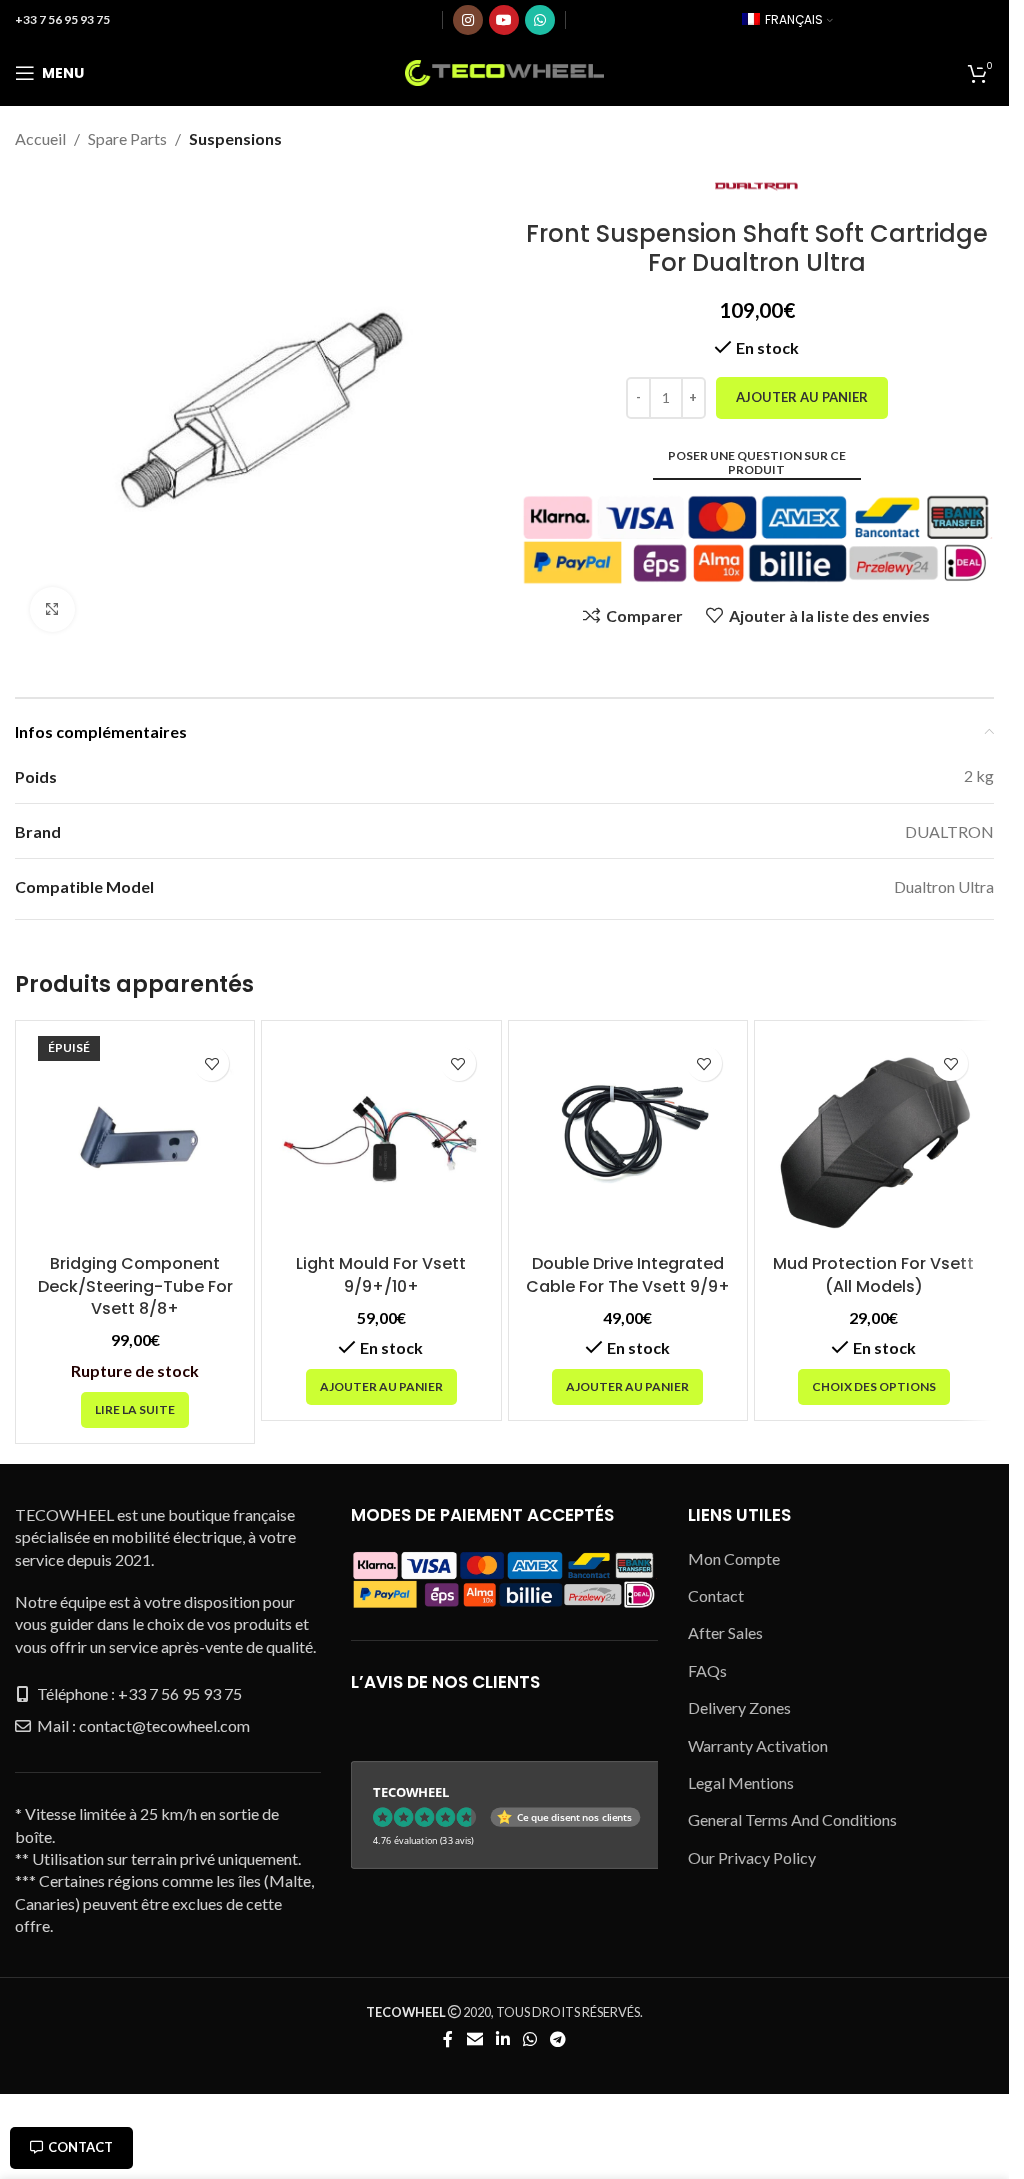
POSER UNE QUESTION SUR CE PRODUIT (757, 463)
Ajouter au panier (802, 397)
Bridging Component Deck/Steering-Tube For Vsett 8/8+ (135, 1286)
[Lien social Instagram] (468, 20)
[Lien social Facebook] (448, 2039)
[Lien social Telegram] (558, 2039)
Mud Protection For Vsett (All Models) (873, 1274)
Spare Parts (127, 138)
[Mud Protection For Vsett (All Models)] (874, 1140)
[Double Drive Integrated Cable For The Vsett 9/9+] (628, 1140)
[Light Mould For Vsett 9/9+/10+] (381, 1140)
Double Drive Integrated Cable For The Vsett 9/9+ (628, 1274)
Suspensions (235, 138)
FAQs (707, 1670)
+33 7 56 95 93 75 (62, 19)
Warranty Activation (758, 1745)
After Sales (725, 1632)
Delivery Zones (739, 1707)
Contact (80, 2147)
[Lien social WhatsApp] (540, 20)
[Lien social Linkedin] (502, 2039)
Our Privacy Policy (752, 1857)
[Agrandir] (52, 609)
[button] (381, 1387)
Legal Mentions (741, 1782)
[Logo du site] (505, 70)
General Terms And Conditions (792, 1819)
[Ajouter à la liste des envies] (211, 1063)
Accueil (40, 138)
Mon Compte (734, 1558)
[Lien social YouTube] (504, 20)
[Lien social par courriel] (474, 2039)
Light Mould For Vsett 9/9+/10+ (381, 1274)
